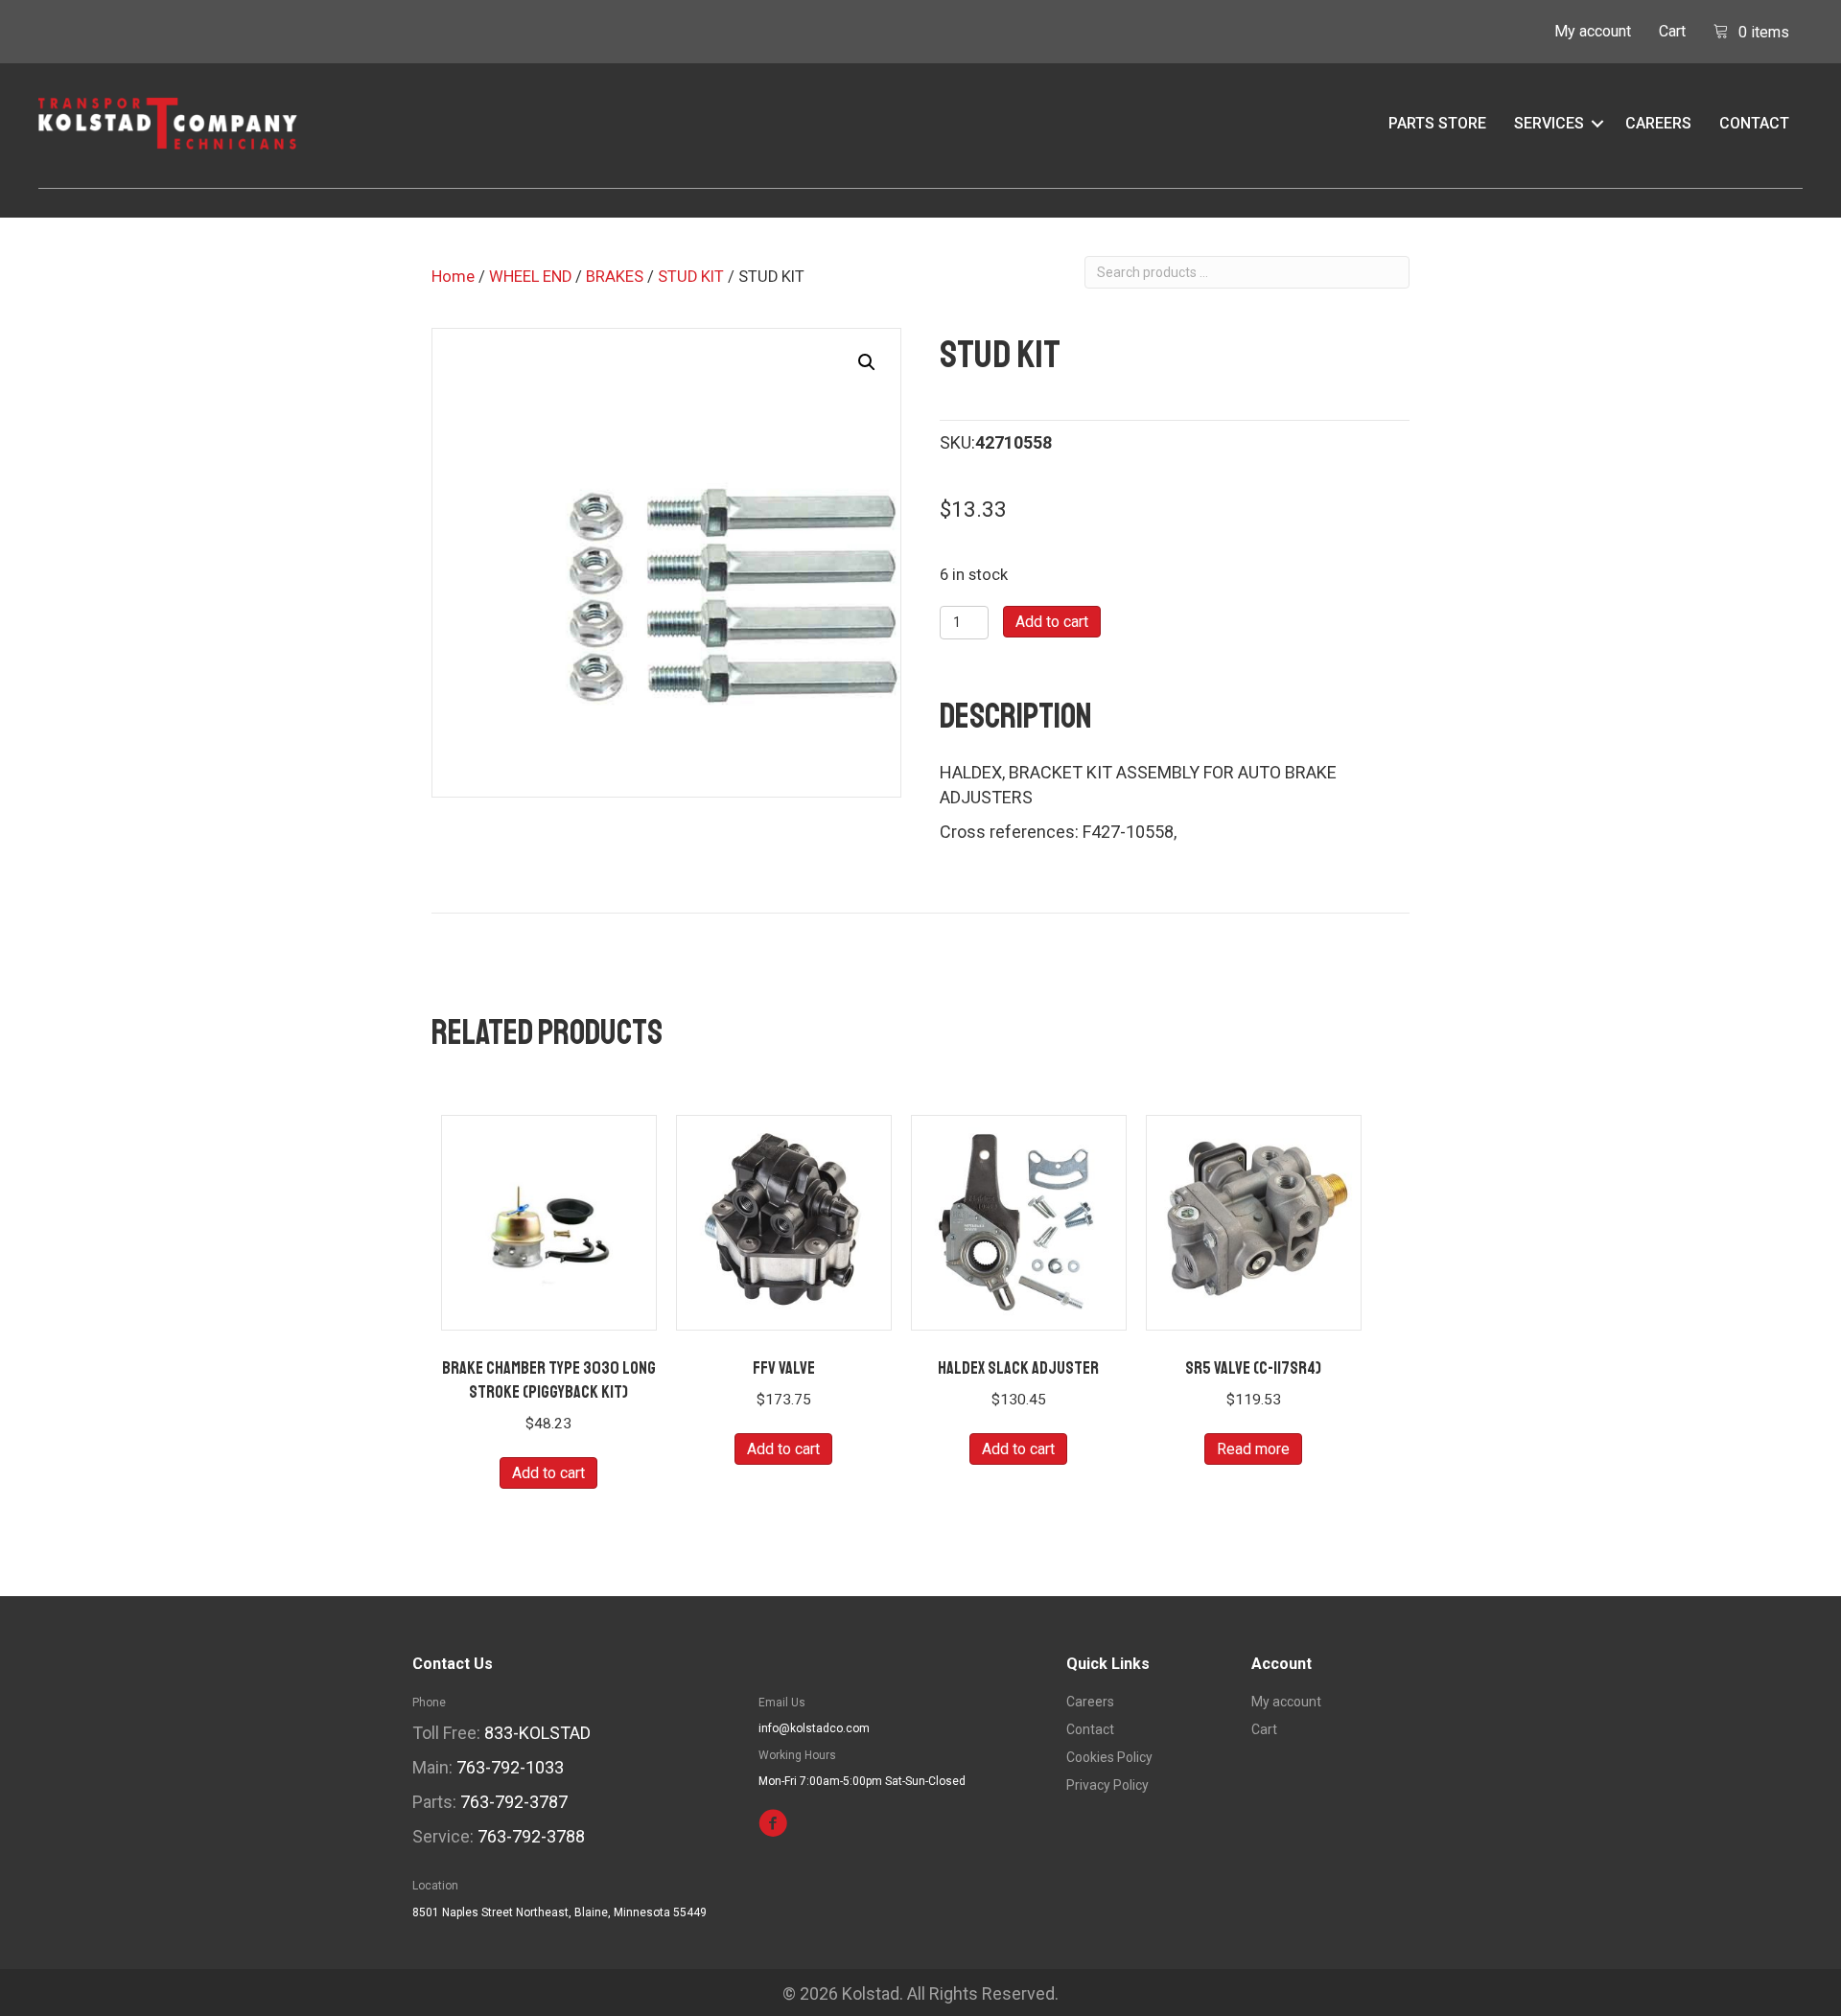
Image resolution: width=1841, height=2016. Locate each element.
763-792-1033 (510, 1767)
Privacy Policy (1107, 1785)
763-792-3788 (531, 1836)
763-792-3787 (514, 1802)
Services (1549, 123)
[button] (1597, 124)
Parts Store (1437, 123)
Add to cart (1052, 622)
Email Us (782, 1703)
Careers (1658, 123)
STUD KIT (691, 277)
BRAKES (615, 277)
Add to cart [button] (548, 1473)
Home (453, 277)
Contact (1754, 123)
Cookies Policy (1109, 1758)
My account (1593, 31)
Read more (1253, 1449)
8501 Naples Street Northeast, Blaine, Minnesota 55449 (559, 1912)
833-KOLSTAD (537, 1733)
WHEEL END (530, 277)
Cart (1672, 31)
